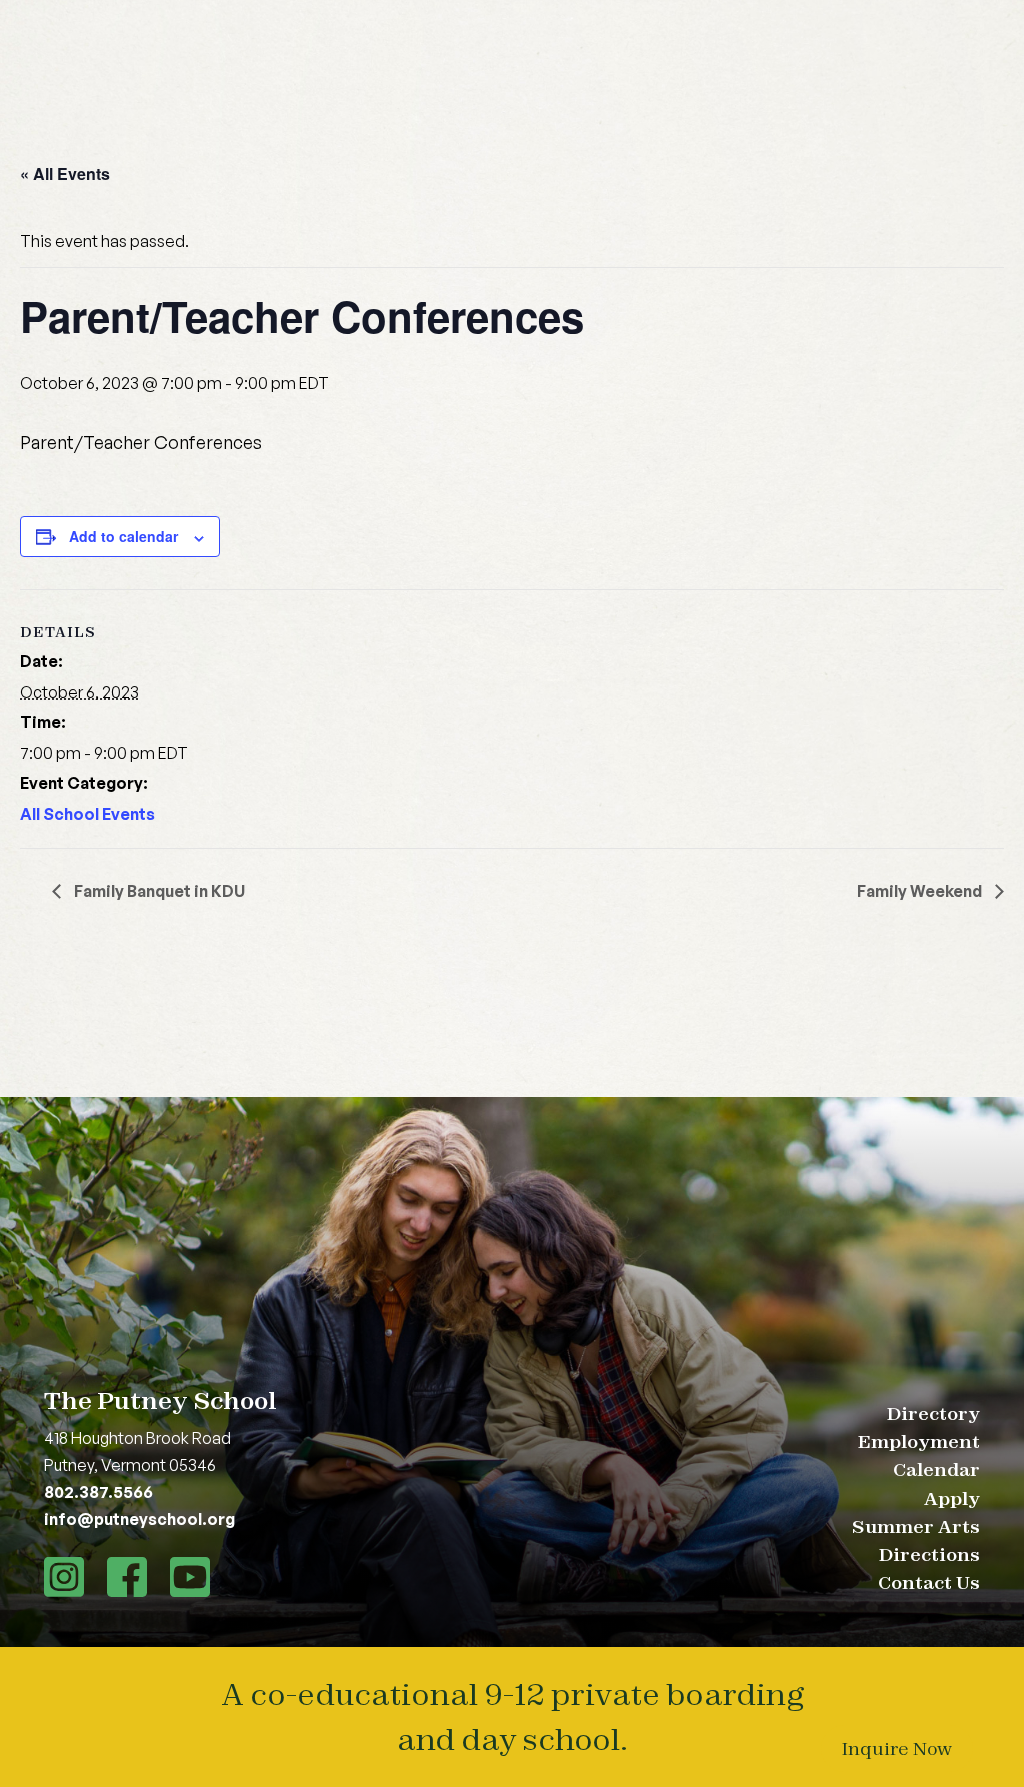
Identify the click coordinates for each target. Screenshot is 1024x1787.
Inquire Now (897, 1748)
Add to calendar (123, 536)
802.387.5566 (98, 1492)
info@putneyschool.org (139, 1519)
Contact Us (929, 1582)
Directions (929, 1554)
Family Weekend (921, 891)
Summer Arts (916, 1526)
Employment (919, 1441)
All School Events (87, 814)
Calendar (936, 1469)
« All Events (65, 173)
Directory (933, 1413)
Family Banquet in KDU (158, 891)
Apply (952, 1498)
